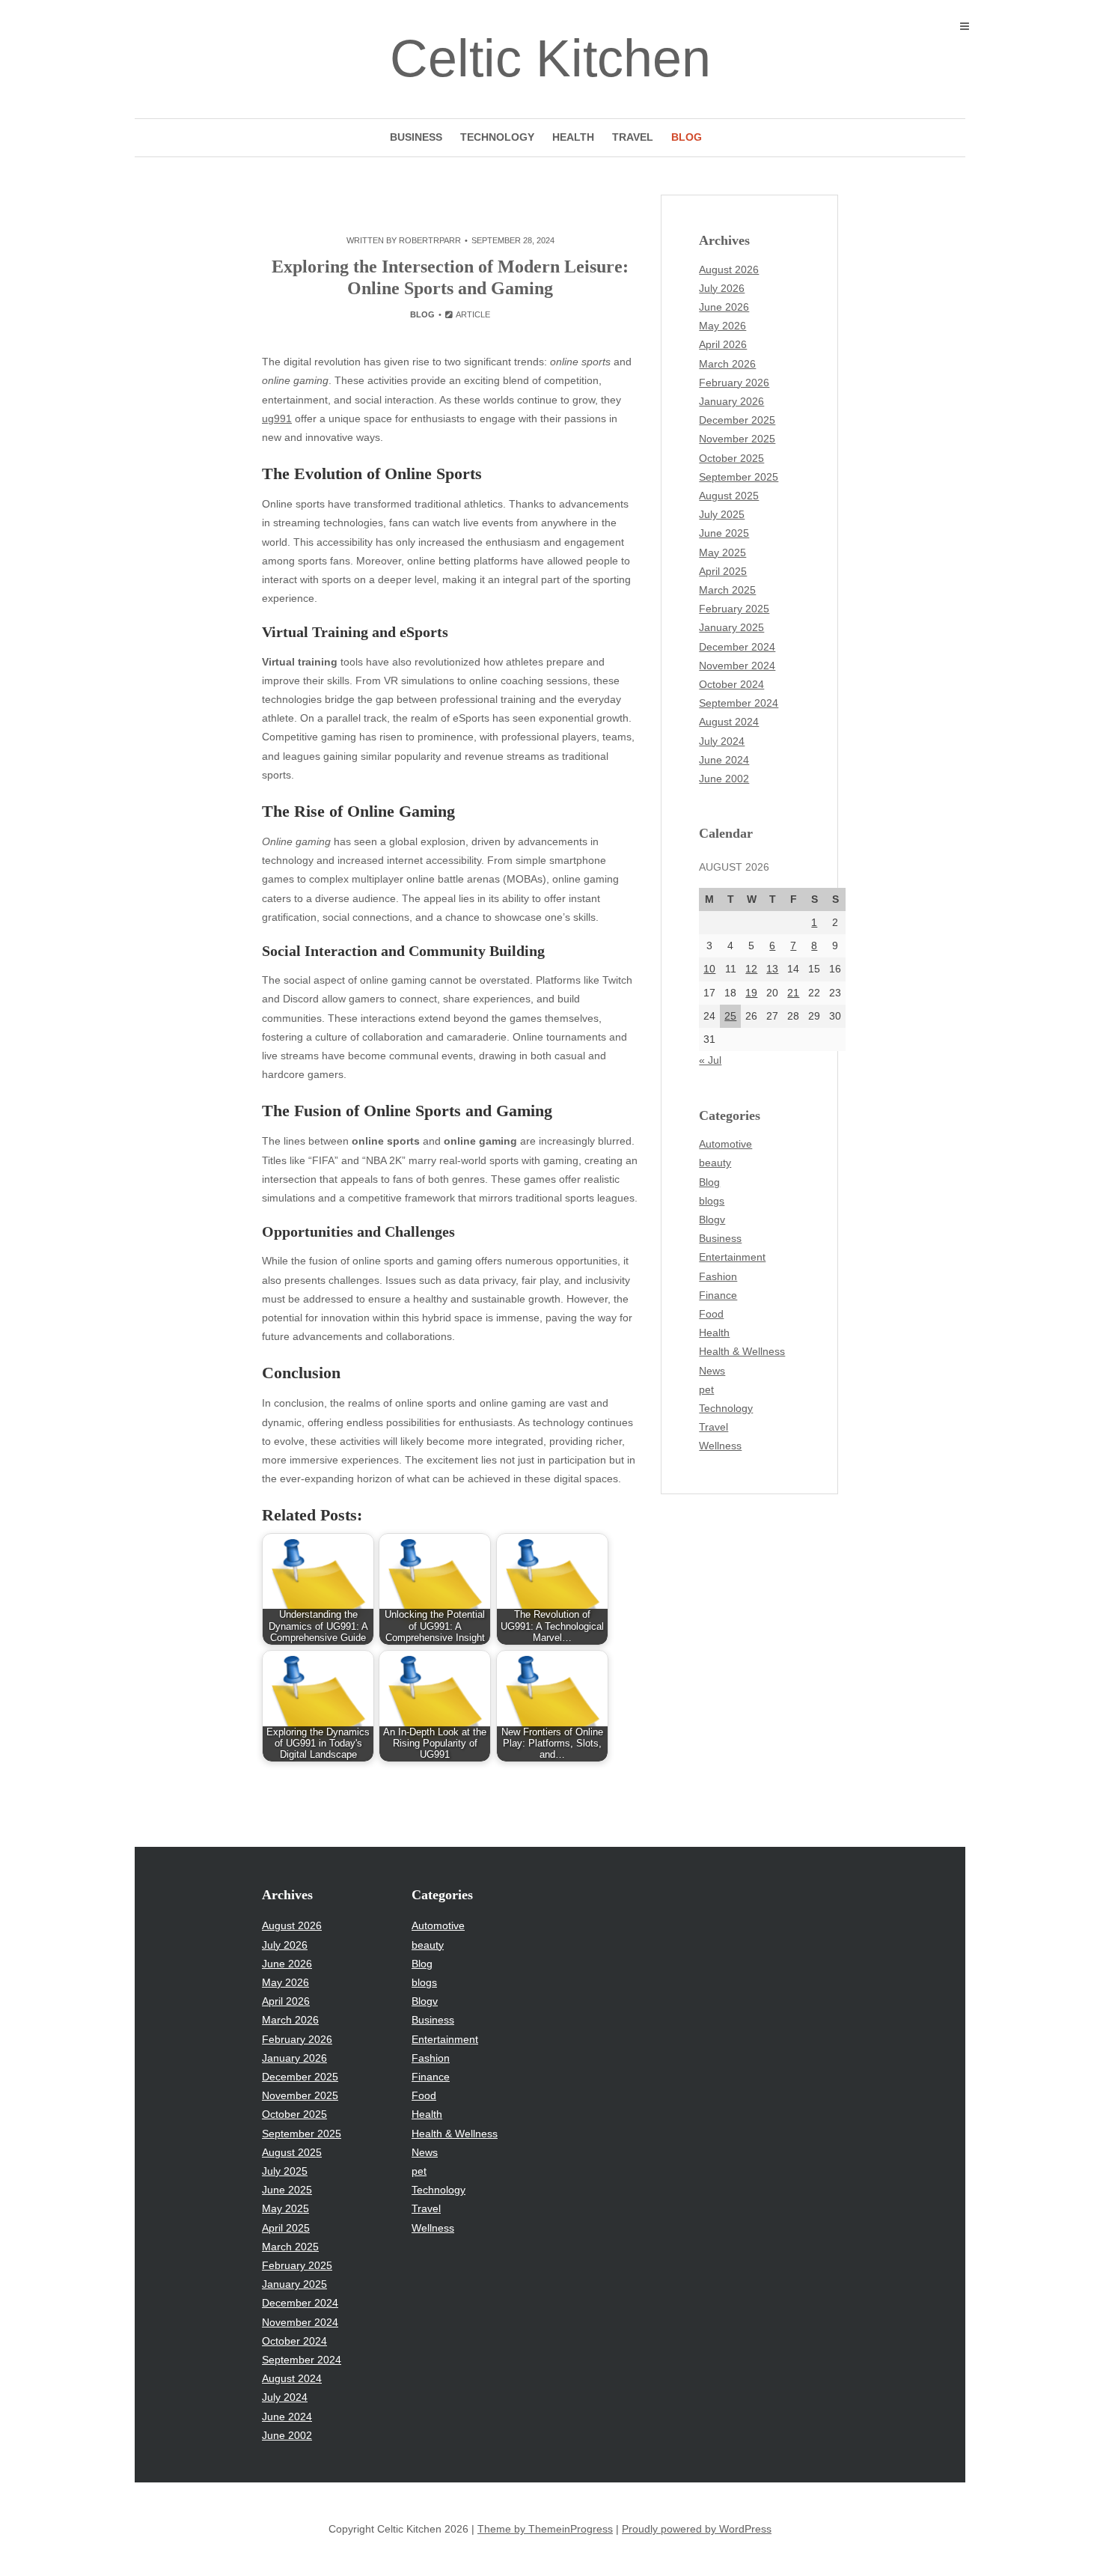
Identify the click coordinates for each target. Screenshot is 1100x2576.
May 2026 (722, 326)
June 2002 (724, 779)
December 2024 (737, 647)
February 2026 (734, 383)
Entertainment (732, 1257)
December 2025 (737, 420)
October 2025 (731, 458)
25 (730, 1016)
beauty (715, 1163)
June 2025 (724, 533)
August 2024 (729, 722)
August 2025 (729, 496)
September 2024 (739, 703)
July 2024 (722, 741)
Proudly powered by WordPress (697, 2529)
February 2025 (734, 609)
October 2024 (731, 684)
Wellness (720, 1446)
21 (793, 993)
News (712, 1371)
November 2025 (737, 439)
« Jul (710, 1060)
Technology (497, 137)
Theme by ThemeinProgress (545, 2529)
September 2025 (739, 477)
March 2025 (727, 590)
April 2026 (723, 344)
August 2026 (729, 270)
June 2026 (724, 307)
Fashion (718, 1276)
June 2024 (724, 760)
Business (416, 137)
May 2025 (722, 552)
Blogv (712, 1220)
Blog (687, 137)
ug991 (277, 418)
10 (709, 969)
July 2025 (722, 514)
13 (772, 969)
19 (751, 993)
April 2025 (723, 571)
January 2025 (731, 627)
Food (711, 1314)
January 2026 (731, 401)
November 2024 (737, 666)
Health (573, 137)
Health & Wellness (742, 1351)
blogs (712, 1201)
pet (706, 1389)
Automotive (725, 1144)
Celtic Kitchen (550, 58)
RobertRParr (430, 240)
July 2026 (722, 288)
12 (751, 969)
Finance (718, 1295)
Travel (633, 137)
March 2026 (727, 364)
